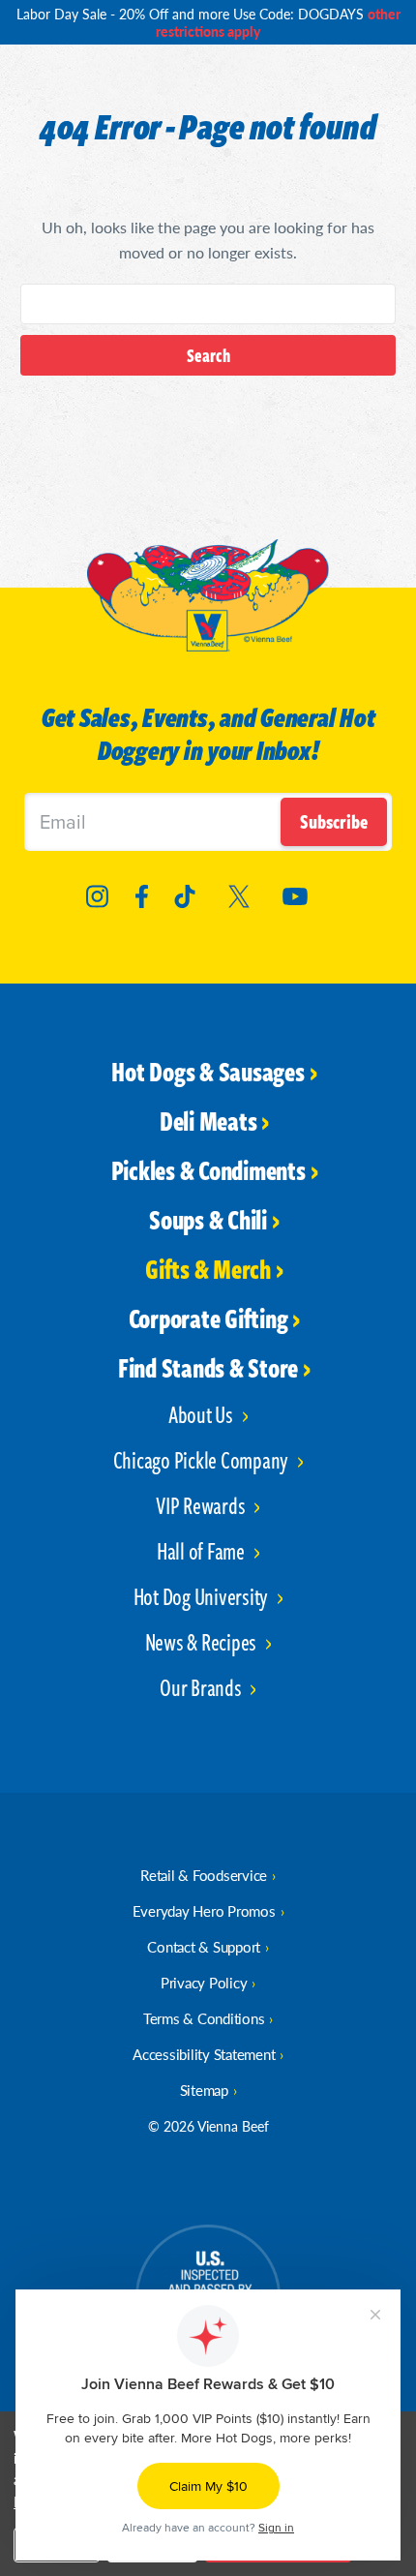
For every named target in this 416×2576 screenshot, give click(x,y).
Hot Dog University (203, 1596)
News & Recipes (203, 1641)
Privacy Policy (204, 1982)
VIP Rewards (202, 1505)
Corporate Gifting (208, 1318)
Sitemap (204, 2090)
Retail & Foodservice (204, 1875)
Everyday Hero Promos (204, 1910)
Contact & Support (204, 1946)
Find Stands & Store (208, 1367)
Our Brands (202, 1687)
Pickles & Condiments (208, 1169)
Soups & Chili (208, 1219)
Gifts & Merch (208, 1268)
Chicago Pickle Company (203, 1459)
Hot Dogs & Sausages (208, 1071)
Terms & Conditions (204, 2018)
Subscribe (334, 821)
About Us (203, 1414)
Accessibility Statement (204, 2054)
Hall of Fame (203, 1550)
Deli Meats (208, 1120)
